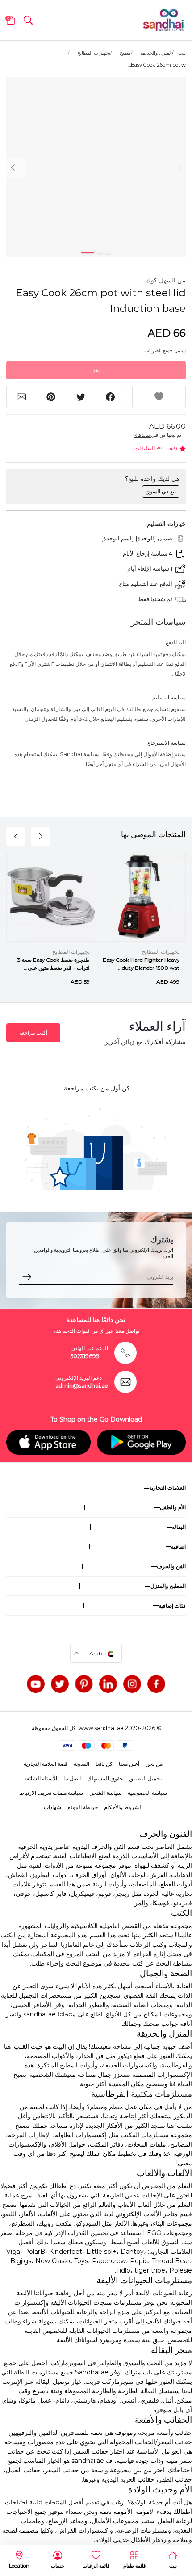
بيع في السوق (161, 491)
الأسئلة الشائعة (41, 1778)
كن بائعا (104, 1764)
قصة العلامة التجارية (46, 1764)
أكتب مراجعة (33, 1033)
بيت (182, 53)
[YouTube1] (36, 1684)
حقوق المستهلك (105, 1778)
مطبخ (125, 53)
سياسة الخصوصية (147, 1793)
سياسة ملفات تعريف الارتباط (51, 1793)
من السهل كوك (166, 280)
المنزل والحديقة (156, 53)
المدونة (81, 1764)
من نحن (154, 1764)
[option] (96, 167)
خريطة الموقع (83, 1807)
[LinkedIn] (108, 1684)
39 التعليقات (148, 448)
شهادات (52, 1807)
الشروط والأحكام (123, 1807)
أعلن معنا (129, 1764)
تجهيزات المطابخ (94, 53)
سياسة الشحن (105, 1793)
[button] (28, 20)
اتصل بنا (72, 1778)
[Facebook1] (156, 1684)
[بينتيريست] (84, 1684)
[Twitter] (60, 1684)
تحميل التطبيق (145, 1778)
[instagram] (132, 1684)
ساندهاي (142, 435)
